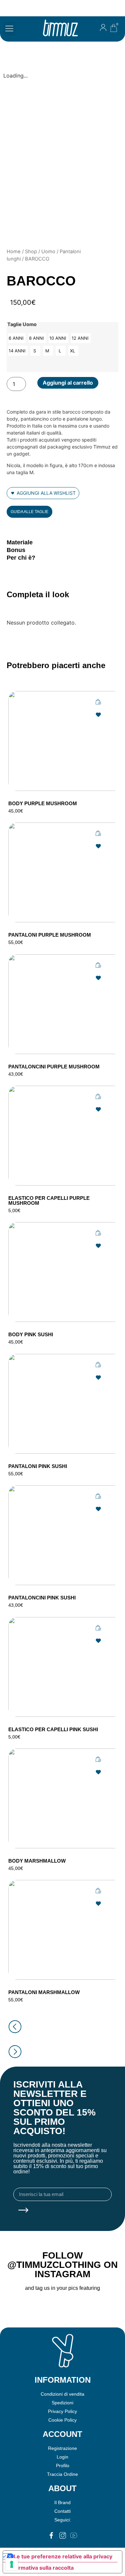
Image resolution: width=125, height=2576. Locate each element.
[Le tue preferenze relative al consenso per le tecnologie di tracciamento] (12, 2564)
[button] (9, 29)
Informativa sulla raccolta (41, 2568)
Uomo (48, 252)
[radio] (17, 338)
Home (14, 252)
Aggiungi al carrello (68, 383)
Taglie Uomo (22, 324)
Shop (31, 252)
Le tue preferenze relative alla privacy (63, 2556)
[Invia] (23, 2211)
